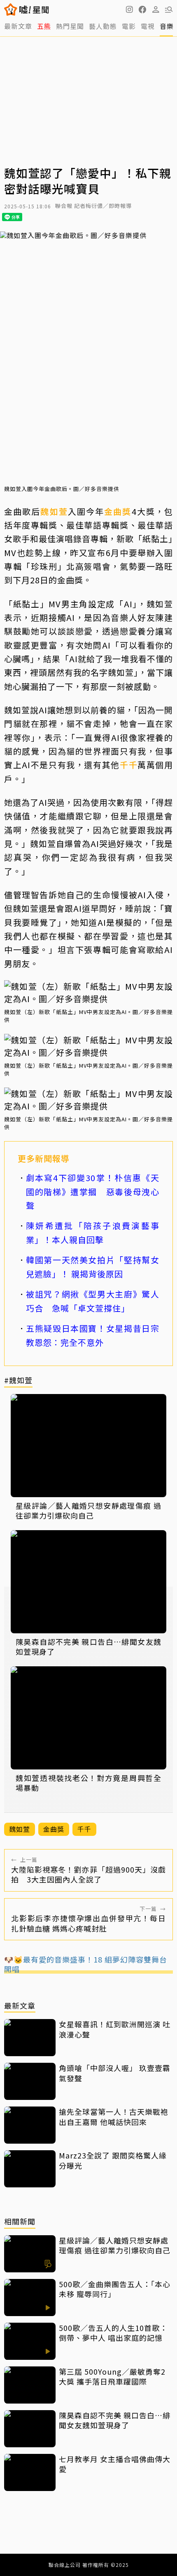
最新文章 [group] (18, 26)
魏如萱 (54, 511)
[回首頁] (34, 9)
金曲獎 (118, 511)
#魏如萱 (18, 1381)
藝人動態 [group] (103, 26)
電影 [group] (129, 26)
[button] (142, 9)
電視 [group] (148, 26)
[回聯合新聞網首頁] (11, 9)
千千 (129, 765)
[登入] (156, 9)
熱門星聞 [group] (70, 26)
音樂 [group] (167, 26)
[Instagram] (129, 9)
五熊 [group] (44, 26)
